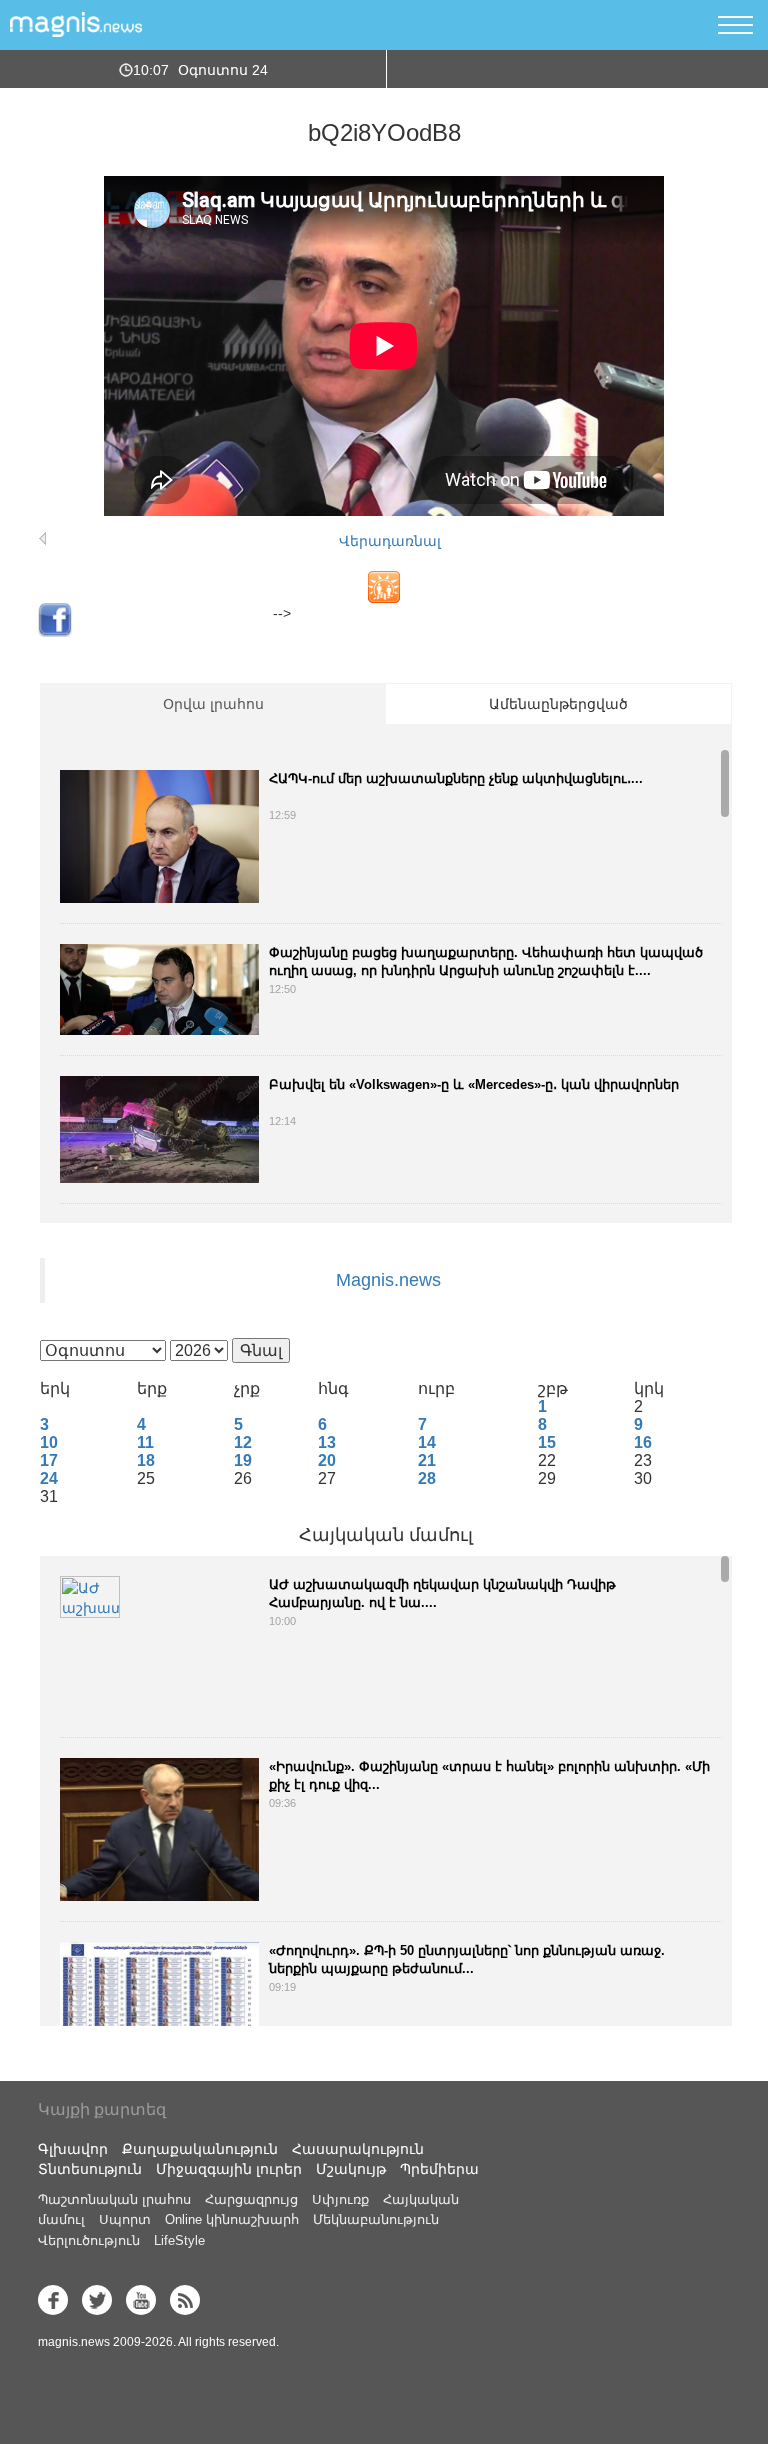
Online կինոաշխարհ (232, 2219)
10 (49, 1442)
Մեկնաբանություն (376, 2219)
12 (243, 1442)
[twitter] (97, 2300)
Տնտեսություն (90, 2169)
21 (427, 1460)
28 (427, 1478)
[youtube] (141, 2300)
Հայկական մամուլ (386, 1535)
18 (146, 1460)
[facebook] (53, 2300)
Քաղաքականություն (200, 2149)
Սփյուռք (340, 2199)
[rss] (185, 2300)
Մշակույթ (351, 2169)
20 (327, 1460)
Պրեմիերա (439, 2169)
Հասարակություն (358, 2149)
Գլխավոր (73, 2149)
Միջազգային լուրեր (229, 2169)
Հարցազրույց (251, 2199)
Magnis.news (388, 1280)
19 (243, 1460)
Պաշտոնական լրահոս (114, 2199)
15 (547, 1442)
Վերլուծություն (89, 2240)
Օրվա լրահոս (213, 704)
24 (49, 1478)
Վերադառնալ (390, 541)
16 (643, 1442)
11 (145, 1442)
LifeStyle (179, 2240)
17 (49, 1460)
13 (327, 1442)
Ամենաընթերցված (558, 704)
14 (427, 1442)
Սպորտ (125, 2219)
